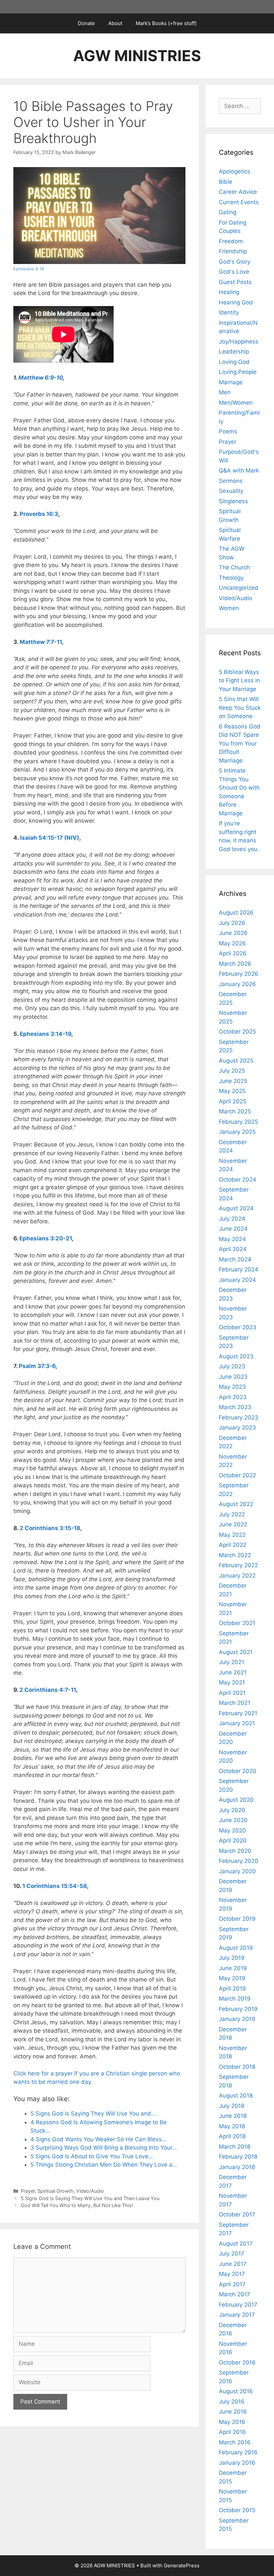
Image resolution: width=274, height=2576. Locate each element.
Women (229, 608)
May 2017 (232, 2274)
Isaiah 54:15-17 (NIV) (50, 838)
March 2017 (235, 2294)
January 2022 (237, 1576)
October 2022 (237, 1475)
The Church (234, 567)
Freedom (231, 241)
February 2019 (238, 2009)
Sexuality (231, 491)
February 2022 (238, 1565)
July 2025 (232, 1071)
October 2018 (237, 2067)
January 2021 (237, 1723)
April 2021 (232, 1693)
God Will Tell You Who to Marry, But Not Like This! (77, 2205)
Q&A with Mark (239, 470)
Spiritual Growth (55, 2191)
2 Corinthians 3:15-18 (50, 1528)
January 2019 (237, 2019)
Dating (228, 212)
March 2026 (235, 964)
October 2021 (237, 1623)
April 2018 (232, 2136)
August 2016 (236, 2391)
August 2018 (236, 2095)
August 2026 (236, 913)
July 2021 (232, 1662)
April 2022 (233, 1545)
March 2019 (235, 1999)
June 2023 (233, 1377)
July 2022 (232, 1514)
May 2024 (232, 1239)
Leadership (234, 352)
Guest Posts (235, 282)
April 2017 (232, 2284)
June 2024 (233, 1229)
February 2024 (239, 1269)
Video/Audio (90, 2191)
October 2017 (237, 2214)
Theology (231, 578)
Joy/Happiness (239, 342)
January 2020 (237, 1871)
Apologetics (235, 171)
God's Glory (235, 262)
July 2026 (232, 923)
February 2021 (238, 1713)
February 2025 (238, 1122)
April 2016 (232, 2432)
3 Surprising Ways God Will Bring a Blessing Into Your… (104, 2148)
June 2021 (233, 1672)
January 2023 (237, 1428)
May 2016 (232, 2422)
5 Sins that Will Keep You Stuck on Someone (240, 708)
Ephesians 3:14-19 (45, 1034)
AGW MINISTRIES (137, 56)
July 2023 (232, 1366)
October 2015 (237, 2510)
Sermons (231, 481)
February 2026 (239, 974)
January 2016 (237, 2463)
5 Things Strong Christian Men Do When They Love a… (104, 2165)
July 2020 (232, 1810)
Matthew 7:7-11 (41, 642)
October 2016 (237, 2362)
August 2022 (236, 1504)
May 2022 (232, 1535)
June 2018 (233, 2116)
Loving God (234, 362)
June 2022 (233, 1524)
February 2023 (239, 1417)
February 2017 (238, 2305)
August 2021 (236, 1652)
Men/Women (236, 403)
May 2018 (232, 2126)
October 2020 (238, 1771)
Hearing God (236, 302)
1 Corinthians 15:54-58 (55, 1886)
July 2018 (232, 2106)
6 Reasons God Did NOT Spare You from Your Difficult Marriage (240, 743)
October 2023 (238, 1327)
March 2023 (235, 1407)
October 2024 (238, 1180)
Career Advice (238, 192)
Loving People (238, 372)
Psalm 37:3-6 (37, 1366)
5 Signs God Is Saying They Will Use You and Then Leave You (90, 2198)
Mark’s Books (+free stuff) (166, 23)
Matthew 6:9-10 (41, 378)
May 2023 (232, 1387)
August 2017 (236, 2244)
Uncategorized (239, 588)
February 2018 (238, 2157)
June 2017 (233, 2264)
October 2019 (237, 1919)
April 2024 (233, 1249)
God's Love (234, 272)
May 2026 (232, 943)
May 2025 (232, 1091)
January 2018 (237, 2167)
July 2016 (232, 2402)
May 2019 (232, 1978)
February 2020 (239, 1861)
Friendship (233, 251)
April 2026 (233, 953)
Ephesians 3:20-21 (46, 1238)
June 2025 (233, 1081)
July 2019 (232, 1958)
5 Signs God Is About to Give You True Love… (92, 2156)
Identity (229, 312)
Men (225, 392)
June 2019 (233, 1968)
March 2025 (235, 1111)
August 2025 (236, 1061)
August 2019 (236, 1948)
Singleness (233, 501)
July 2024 (232, 1219)
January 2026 (237, 984)
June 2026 (233, 933)
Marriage (231, 382)
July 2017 (232, 2254)
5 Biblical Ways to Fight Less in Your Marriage (239, 681)
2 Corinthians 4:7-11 (48, 1690)
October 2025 (237, 1032)
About (115, 23)
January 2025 (237, 1132)
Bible (226, 182)
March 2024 (235, 1259)
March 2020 (235, 1851)
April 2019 (232, 1989)
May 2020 (232, 1831)
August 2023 (236, 1356)
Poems (228, 431)
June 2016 (233, 2412)
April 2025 (233, 1101)
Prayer (28, 2191)
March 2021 (235, 1703)
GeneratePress (182, 2565)
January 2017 (237, 2315)
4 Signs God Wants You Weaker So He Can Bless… (98, 2139)
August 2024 (236, 1208)
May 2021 (232, 1682)
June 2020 (233, 1820)
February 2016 (238, 2452)
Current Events (239, 202)
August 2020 (236, 1800)
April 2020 (233, 1841)
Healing (229, 292)
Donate (86, 23)
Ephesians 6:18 (29, 269)
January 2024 (237, 1280)
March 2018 (235, 2147)
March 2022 (235, 1555)
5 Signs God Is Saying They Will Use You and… (93, 2114)
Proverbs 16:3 (39, 514)
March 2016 (235, 2442)
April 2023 (233, 1397)
